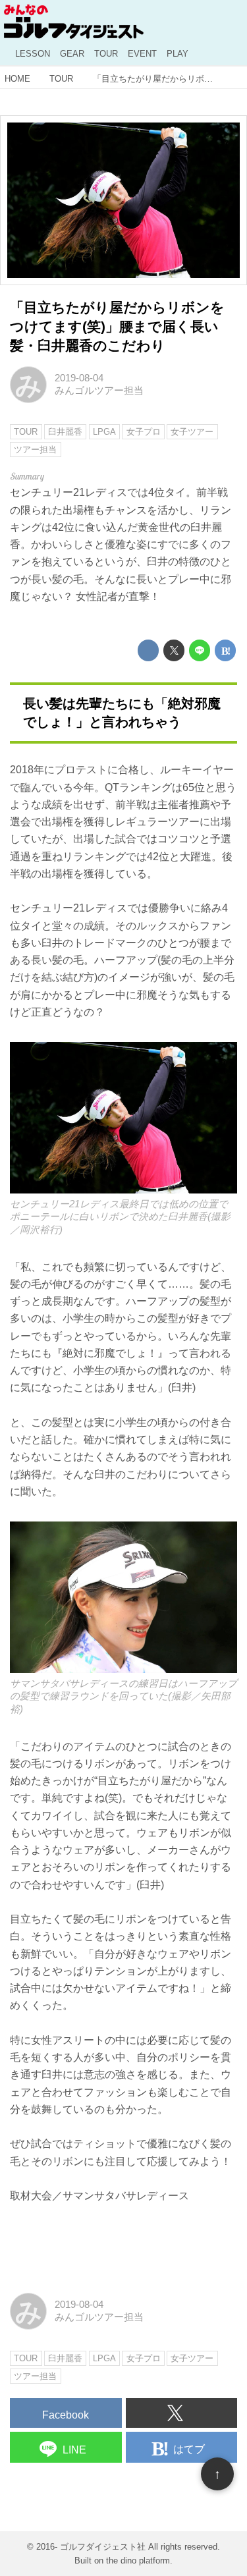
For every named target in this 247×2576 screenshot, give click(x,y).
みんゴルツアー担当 (99, 391)
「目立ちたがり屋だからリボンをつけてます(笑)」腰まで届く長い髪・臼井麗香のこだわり (117, 326)
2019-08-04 (79, 378)
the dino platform (138, 2561)
